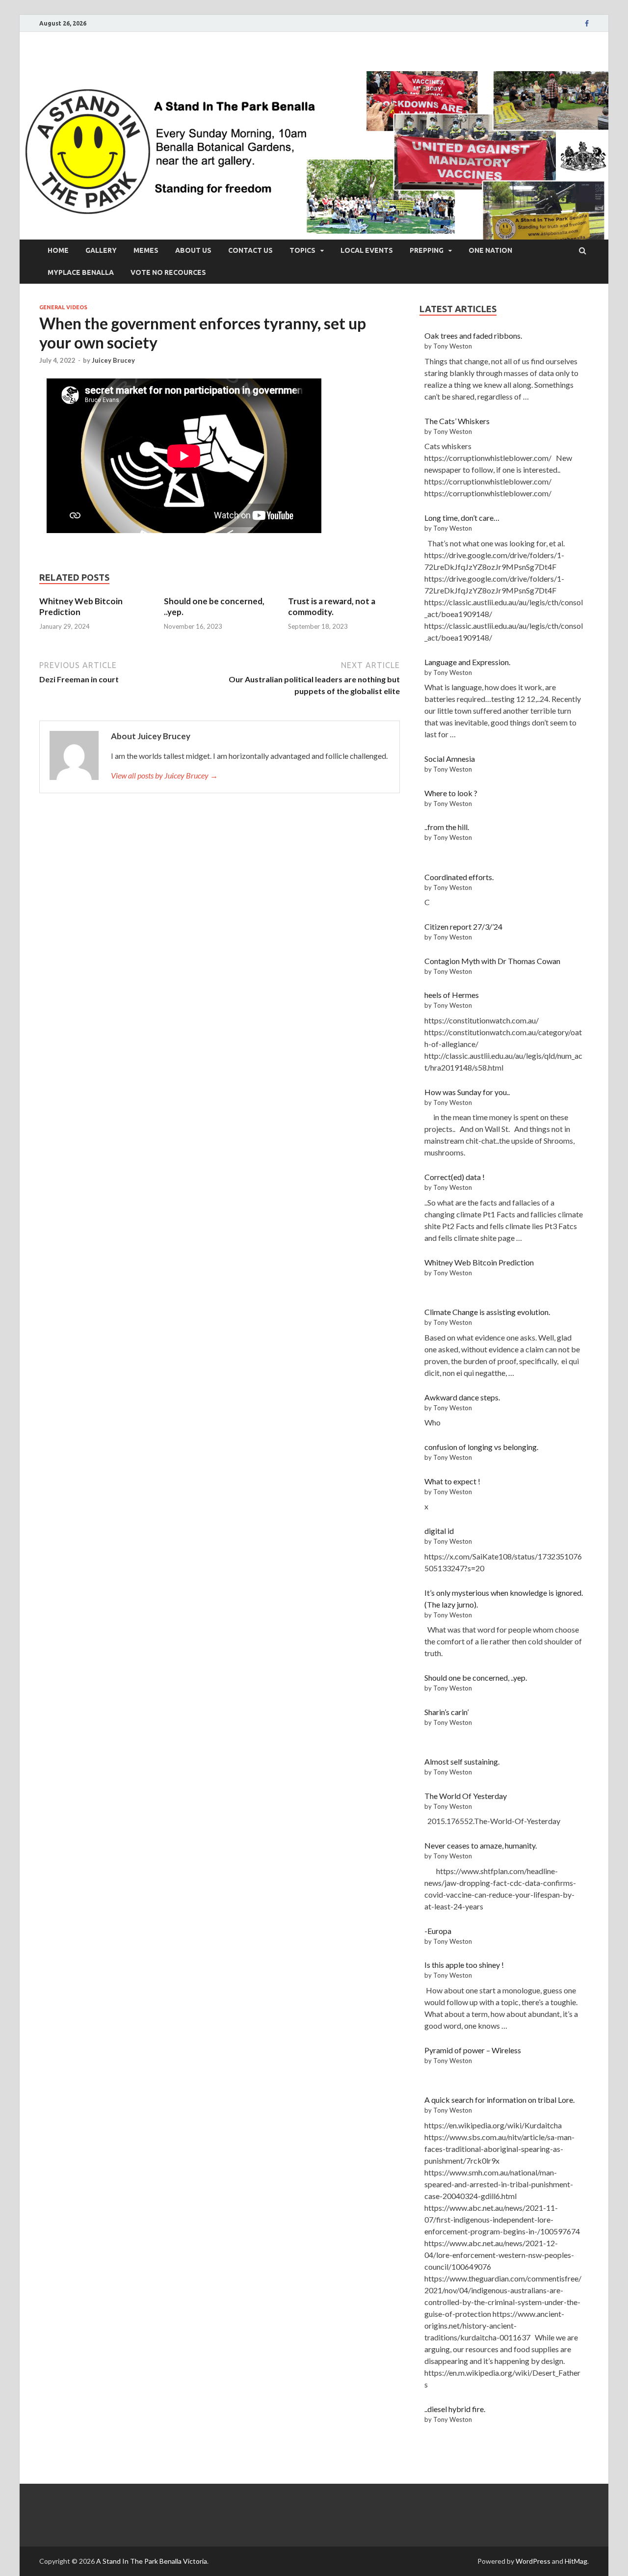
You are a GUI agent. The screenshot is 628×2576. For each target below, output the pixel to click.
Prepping (427, 250)
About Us (193, 250)
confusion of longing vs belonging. (481, 1447)
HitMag (576, 2561)
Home (58, 250)
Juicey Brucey (113, 360)
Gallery (101, 250)
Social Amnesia (450, 759)
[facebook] (587, 24)
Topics (302, 250)
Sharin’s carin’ (446, 1712)
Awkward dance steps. (462, 1397)
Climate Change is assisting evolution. (487, 1312)
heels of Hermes (452, 995)
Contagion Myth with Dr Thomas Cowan (492, 961)
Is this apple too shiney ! (464, 1965)
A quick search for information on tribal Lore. (499, 2100)
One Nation (490, 250)
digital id (439, 1531)
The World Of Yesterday (466, 1796)
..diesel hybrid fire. (455, 2409)
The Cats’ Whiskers (457, 421)
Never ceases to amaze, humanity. (481, 1845)
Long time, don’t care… (462, 518)
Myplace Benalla (81, 272)
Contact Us (250, 250)
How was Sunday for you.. (467, 1092)
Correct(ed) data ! (455, 1177)
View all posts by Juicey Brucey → (164, 775)
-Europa (438, 1931)
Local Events (367, 250)
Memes (146, 250)
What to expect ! (452, 1481)
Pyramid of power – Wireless (473, 2050)
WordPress (533, 2561)
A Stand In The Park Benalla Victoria (152, 2561)
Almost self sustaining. (462, 1761)
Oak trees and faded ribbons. (473, 335)
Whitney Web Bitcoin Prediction (479, 1262)
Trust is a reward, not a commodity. (332, 606)
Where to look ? (451, 793)
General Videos (63, 307)
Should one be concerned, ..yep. (476, 1677)
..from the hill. (447, 827)
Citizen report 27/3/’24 (463, 926)
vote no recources (168, 272)
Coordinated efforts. (459, 877)
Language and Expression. (467, 662)
